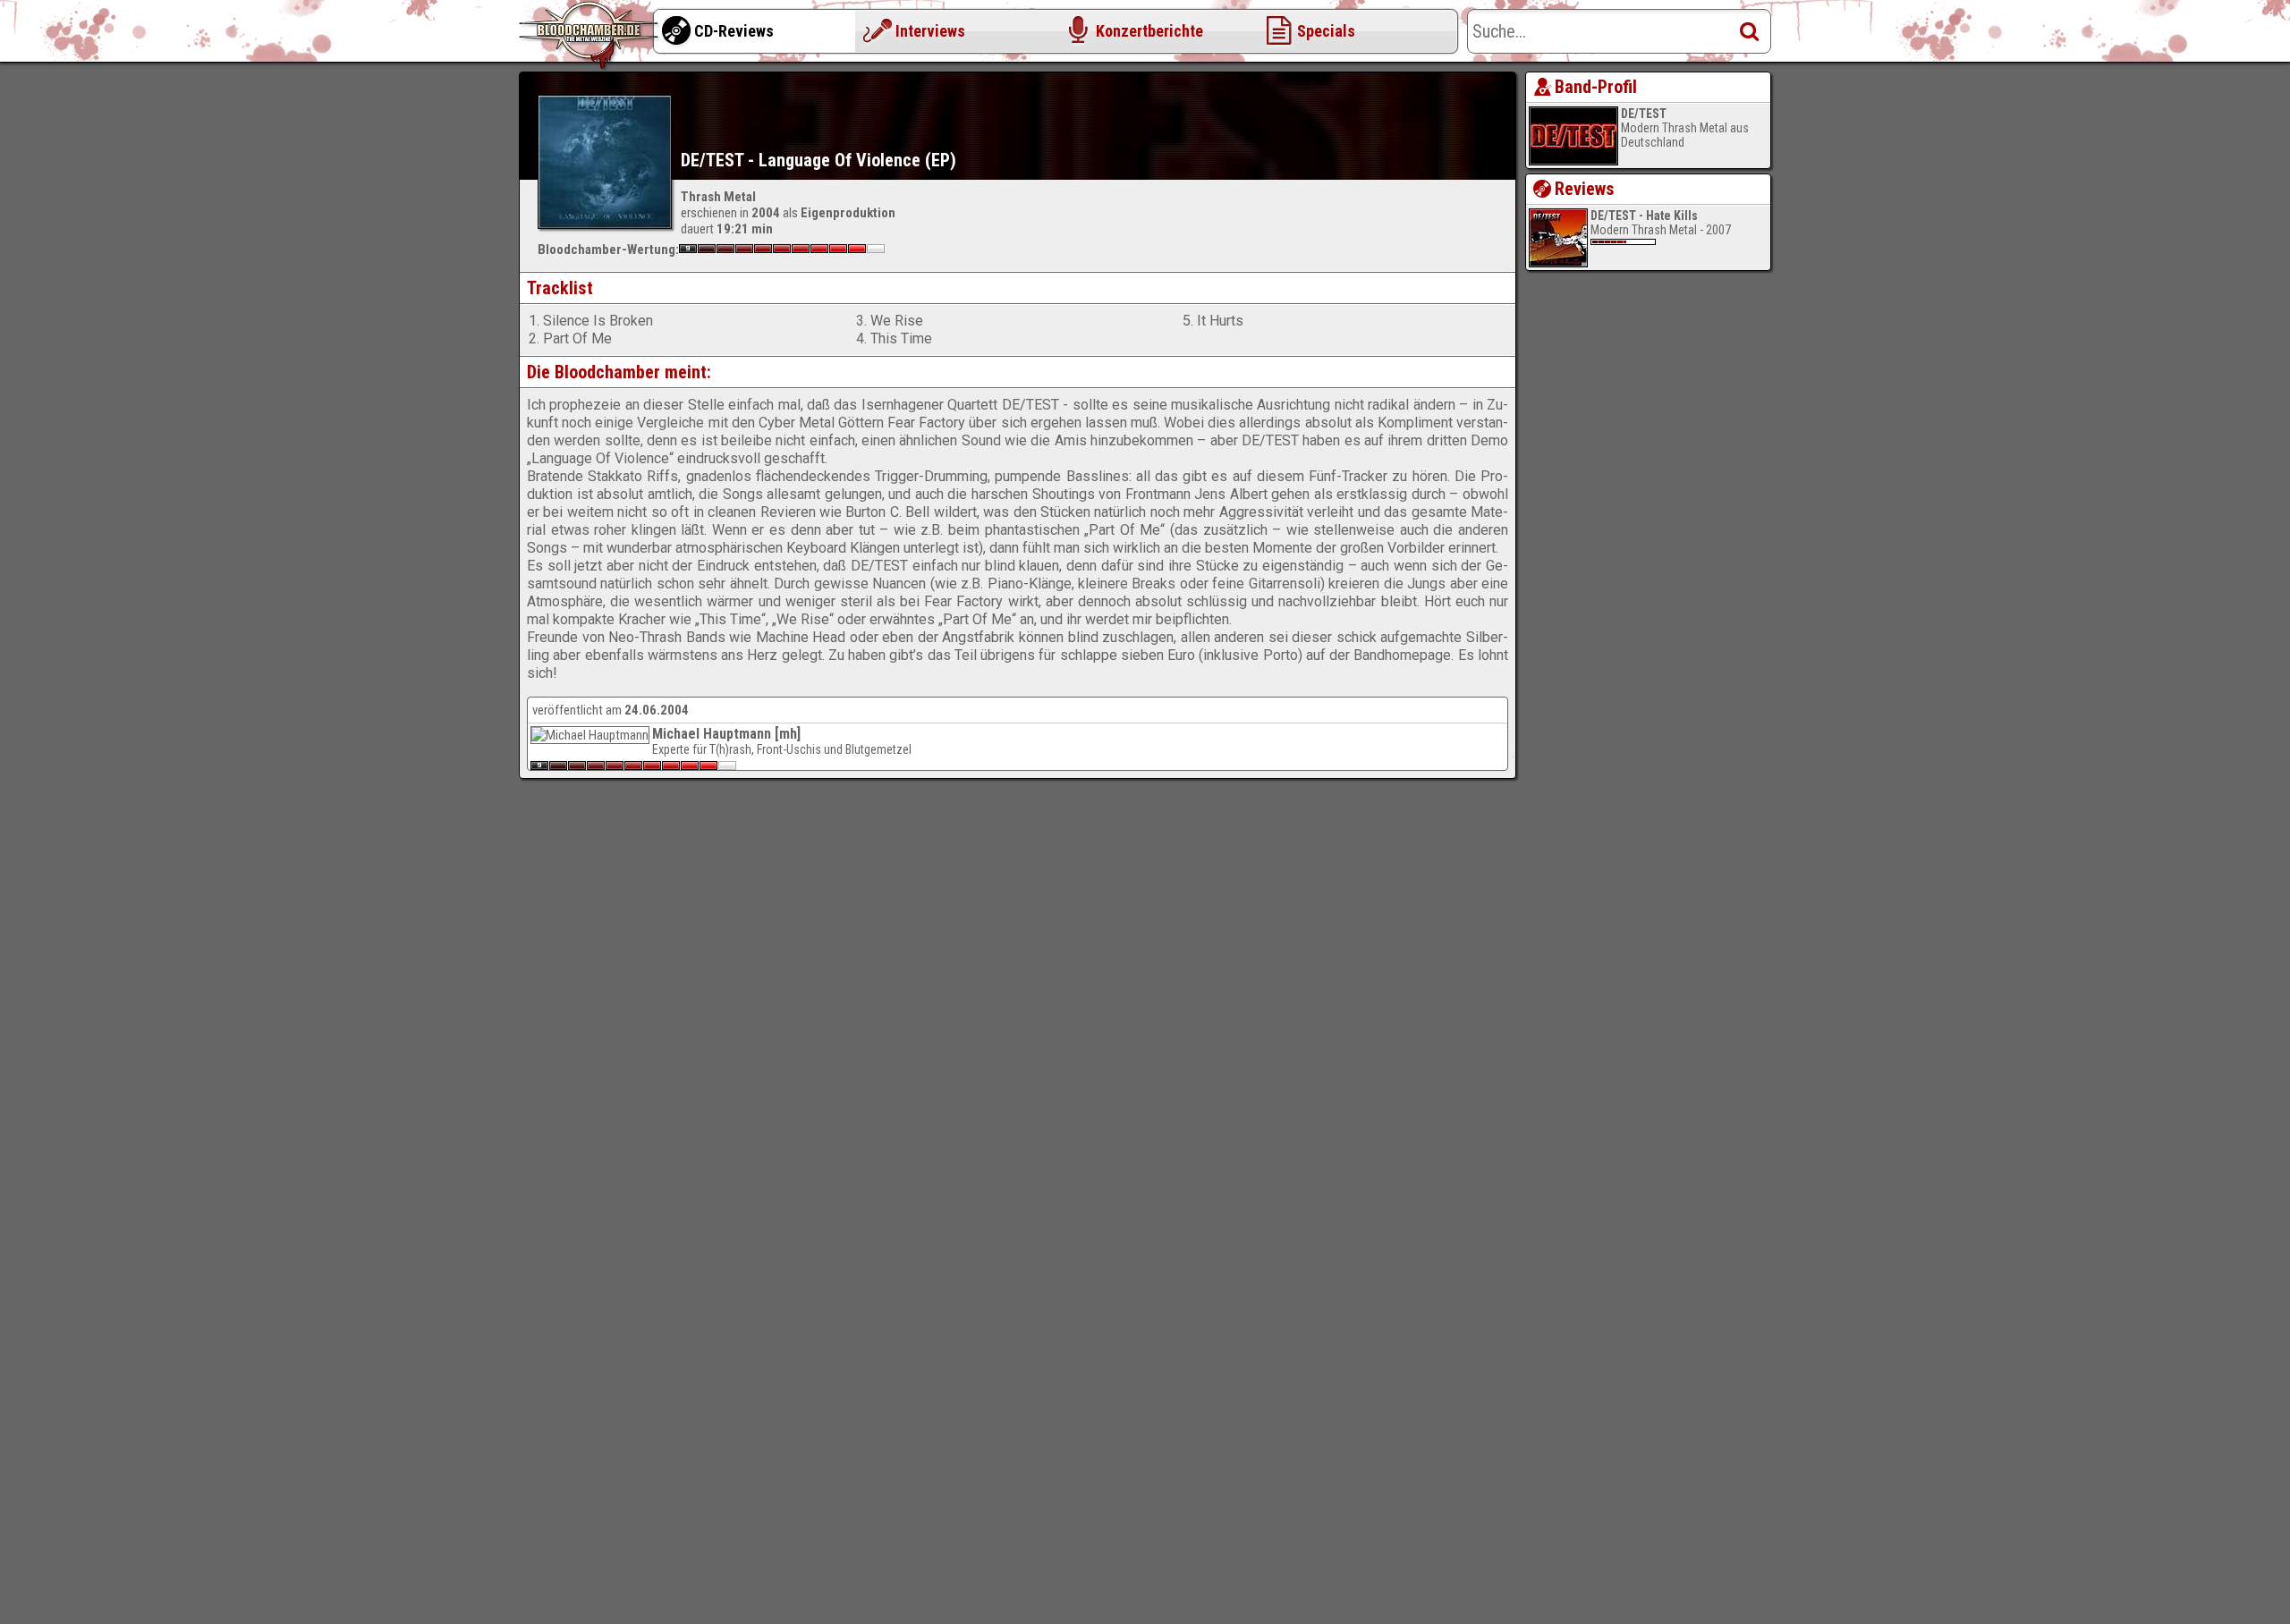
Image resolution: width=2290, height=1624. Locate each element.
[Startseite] (590, 36)
